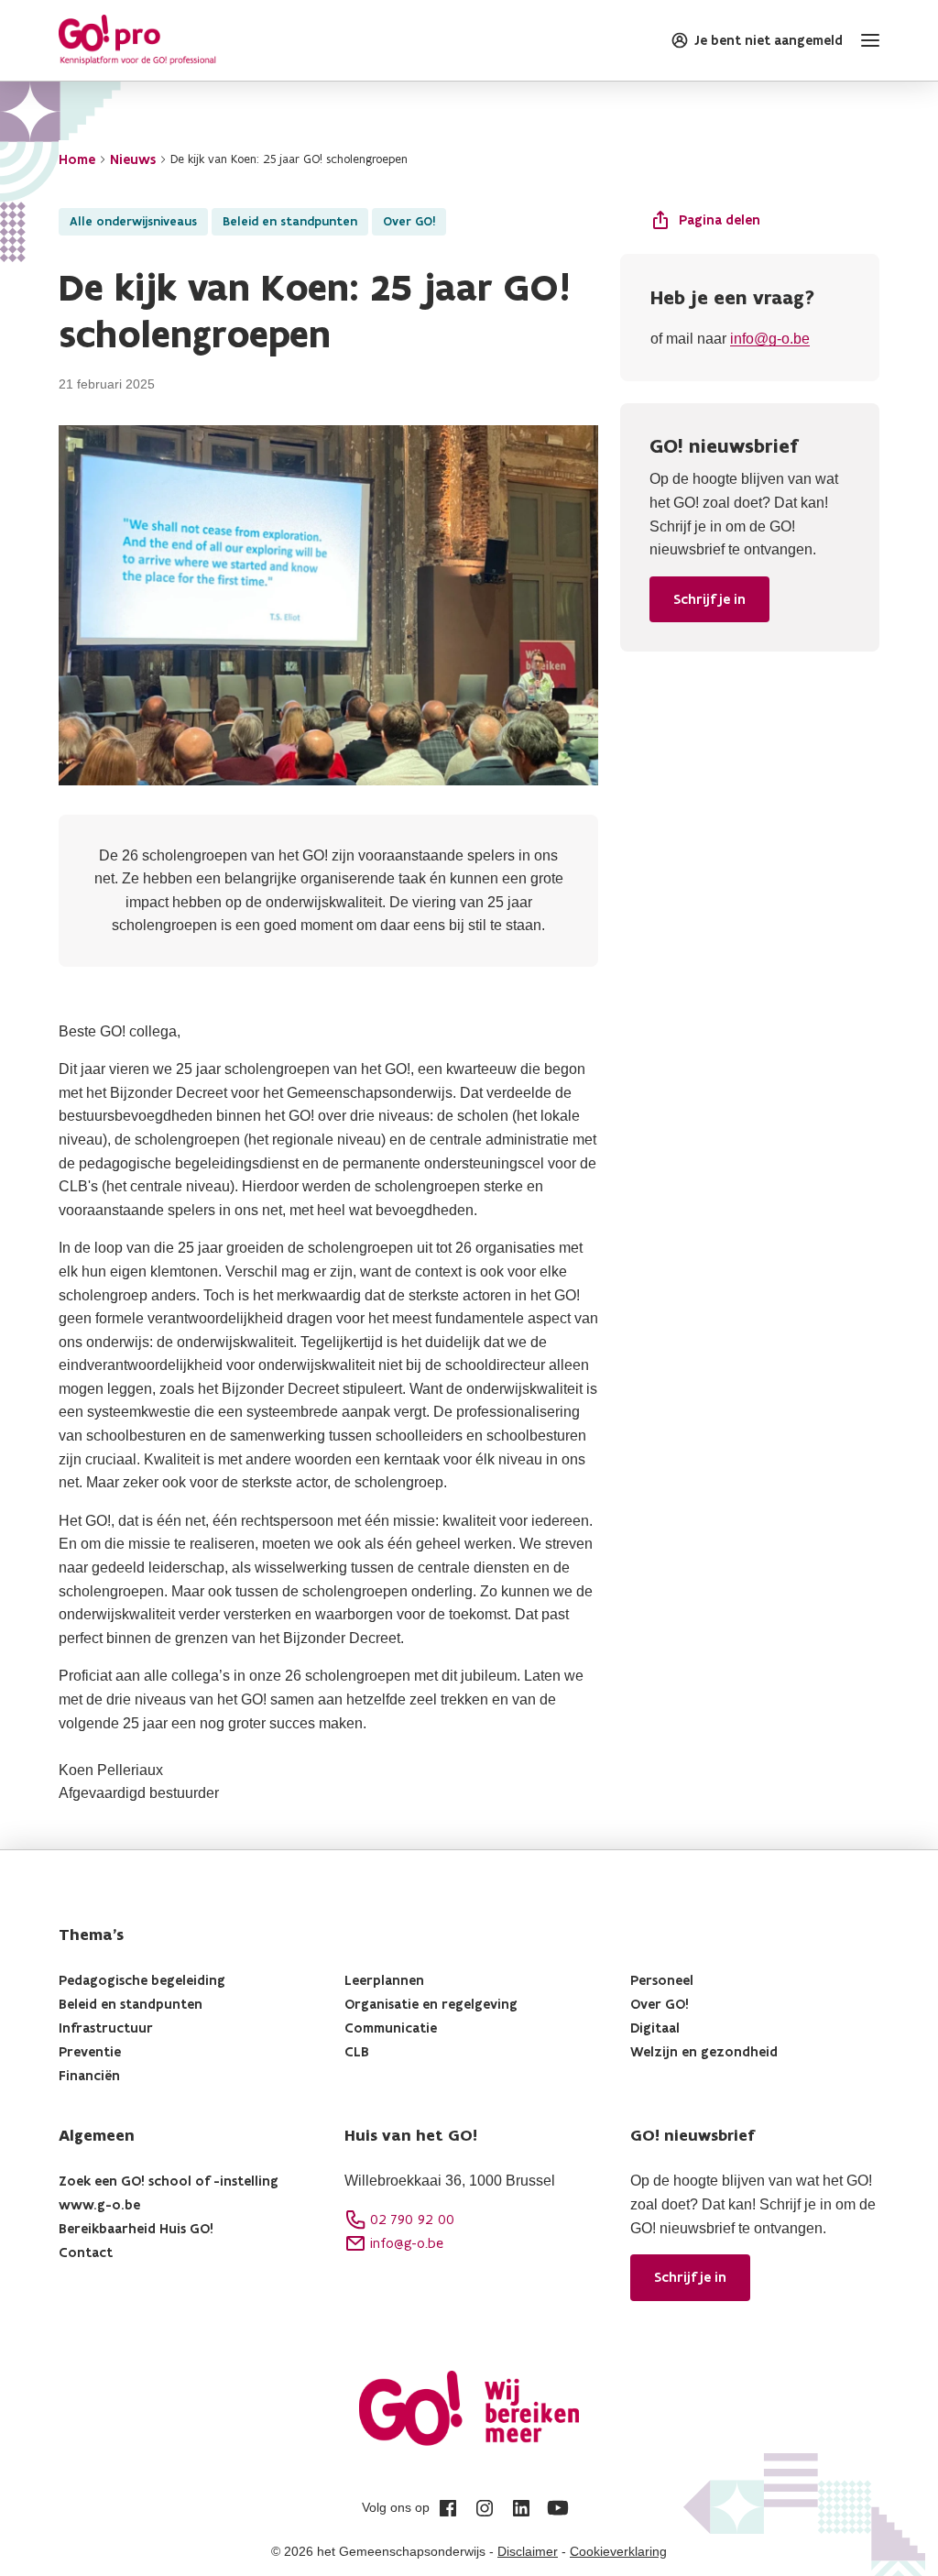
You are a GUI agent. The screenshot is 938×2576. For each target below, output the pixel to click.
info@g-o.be (770, 339)
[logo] (137, 40)
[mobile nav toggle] (867, 40)
